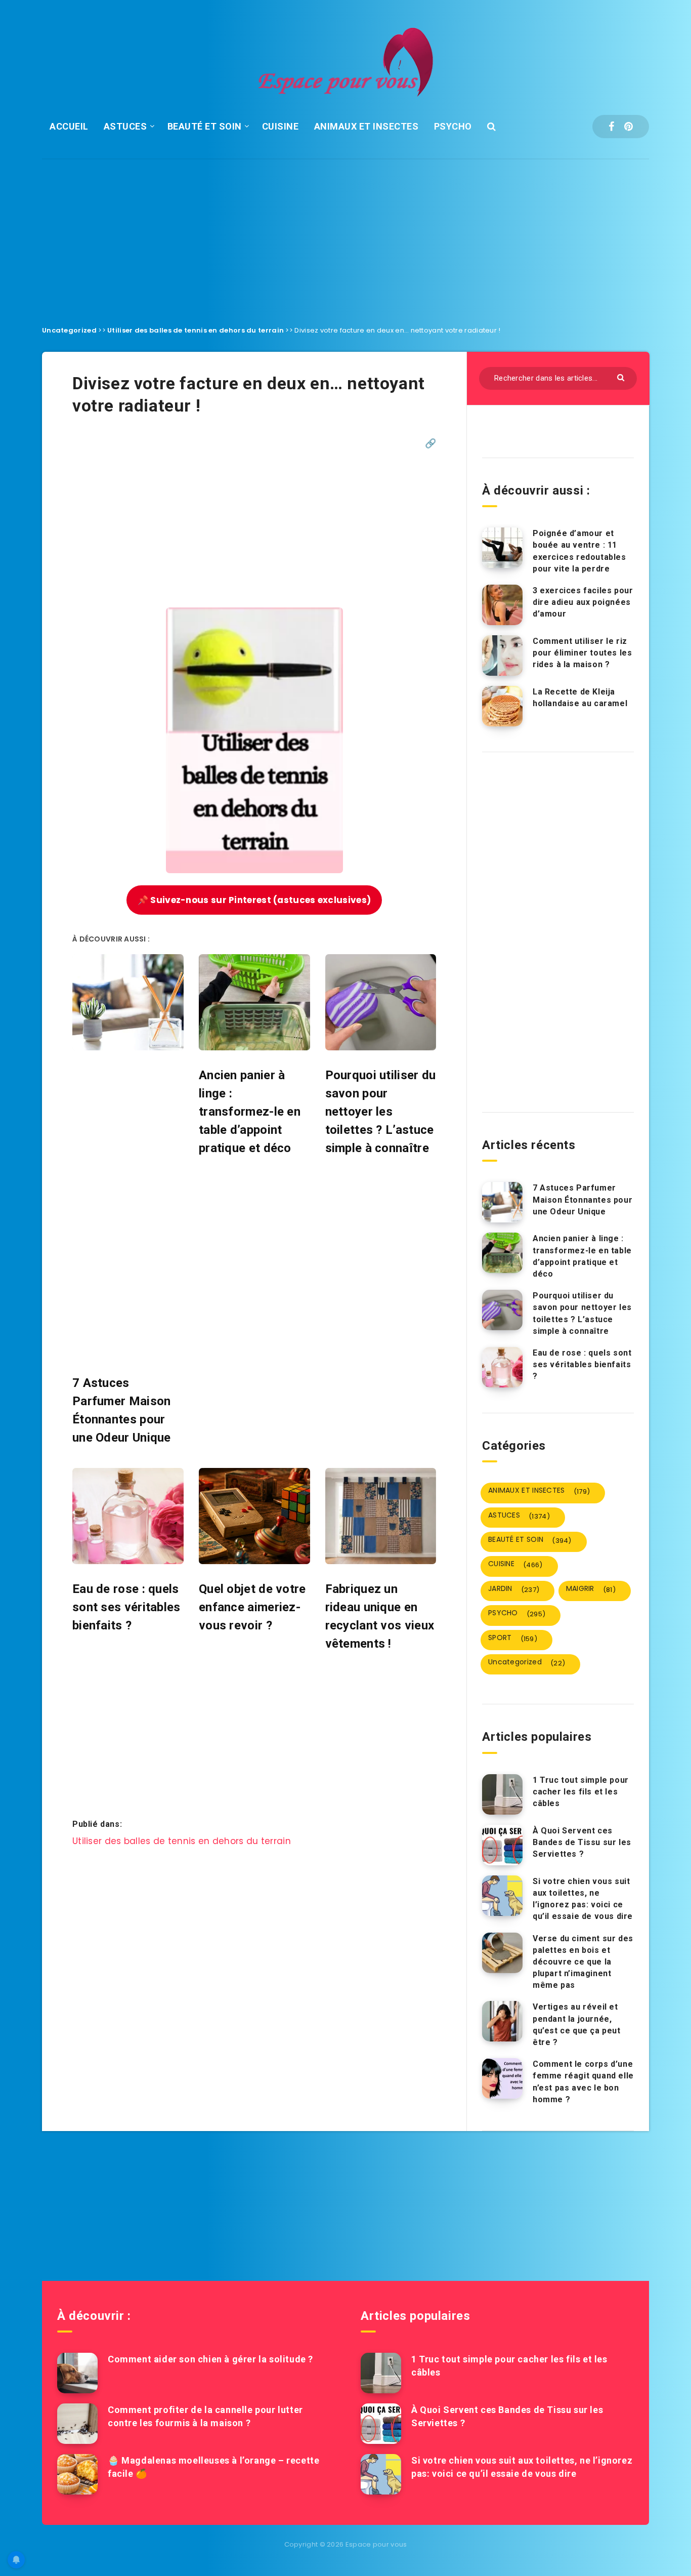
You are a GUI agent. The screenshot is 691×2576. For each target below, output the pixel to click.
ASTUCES (125, 126)
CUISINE (280, 126)
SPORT (513, 1638)
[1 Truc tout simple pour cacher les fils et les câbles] (502, 1794)
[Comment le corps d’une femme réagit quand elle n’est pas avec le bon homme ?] (502, 2078)
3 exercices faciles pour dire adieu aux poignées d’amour (583, 602)
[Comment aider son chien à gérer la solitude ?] (77, 2373)
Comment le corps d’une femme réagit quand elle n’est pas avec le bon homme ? (583, 2082)
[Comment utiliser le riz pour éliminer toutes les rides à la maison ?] (502, 656)
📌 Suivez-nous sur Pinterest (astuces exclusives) (254, 900)
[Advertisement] (345, 234)
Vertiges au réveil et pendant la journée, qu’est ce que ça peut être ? (577, 2025)
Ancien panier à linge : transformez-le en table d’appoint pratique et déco (582, 1256)
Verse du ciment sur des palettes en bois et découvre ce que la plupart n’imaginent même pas (583, 1962)
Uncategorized (69, 330)
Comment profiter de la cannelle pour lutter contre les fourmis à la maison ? (205, 2416)
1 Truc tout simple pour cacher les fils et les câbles (581, 1792)
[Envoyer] (622, 377)
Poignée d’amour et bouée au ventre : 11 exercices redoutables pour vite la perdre (579, 551)
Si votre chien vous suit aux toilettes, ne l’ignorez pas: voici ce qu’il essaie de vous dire (583, 1899)
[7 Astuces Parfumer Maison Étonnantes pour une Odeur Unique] (502, 1202)
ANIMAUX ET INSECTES (366, 126)
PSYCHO (453, 126)
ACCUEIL (69, 126)
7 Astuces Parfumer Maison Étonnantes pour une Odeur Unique (582, 1199)
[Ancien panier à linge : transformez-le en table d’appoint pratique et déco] (502, 1253)
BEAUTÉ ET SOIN (205, 126)
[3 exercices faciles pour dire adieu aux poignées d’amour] (502, 605)
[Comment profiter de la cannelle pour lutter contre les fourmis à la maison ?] (77, 2424)
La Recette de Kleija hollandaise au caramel (580, 698)
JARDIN (514, 1589)
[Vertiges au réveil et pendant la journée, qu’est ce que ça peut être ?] (502, 2021)
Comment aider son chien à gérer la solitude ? (210, 2359)
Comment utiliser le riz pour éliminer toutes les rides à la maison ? (582, 653)
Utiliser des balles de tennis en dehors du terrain (196, 330)
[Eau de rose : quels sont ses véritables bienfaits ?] (502, 1367)
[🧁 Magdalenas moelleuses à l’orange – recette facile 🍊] (77, 2474)
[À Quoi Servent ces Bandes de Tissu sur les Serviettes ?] (502, 1845)
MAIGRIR (591, 1589)
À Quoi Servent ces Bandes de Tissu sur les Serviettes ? (582, 1842)
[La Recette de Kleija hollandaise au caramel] (502, 706)
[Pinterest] (629, 127)
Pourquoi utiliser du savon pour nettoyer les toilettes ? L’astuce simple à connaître (582, 1313)
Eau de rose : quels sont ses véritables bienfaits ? (582, 1364)
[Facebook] (611, 127)
